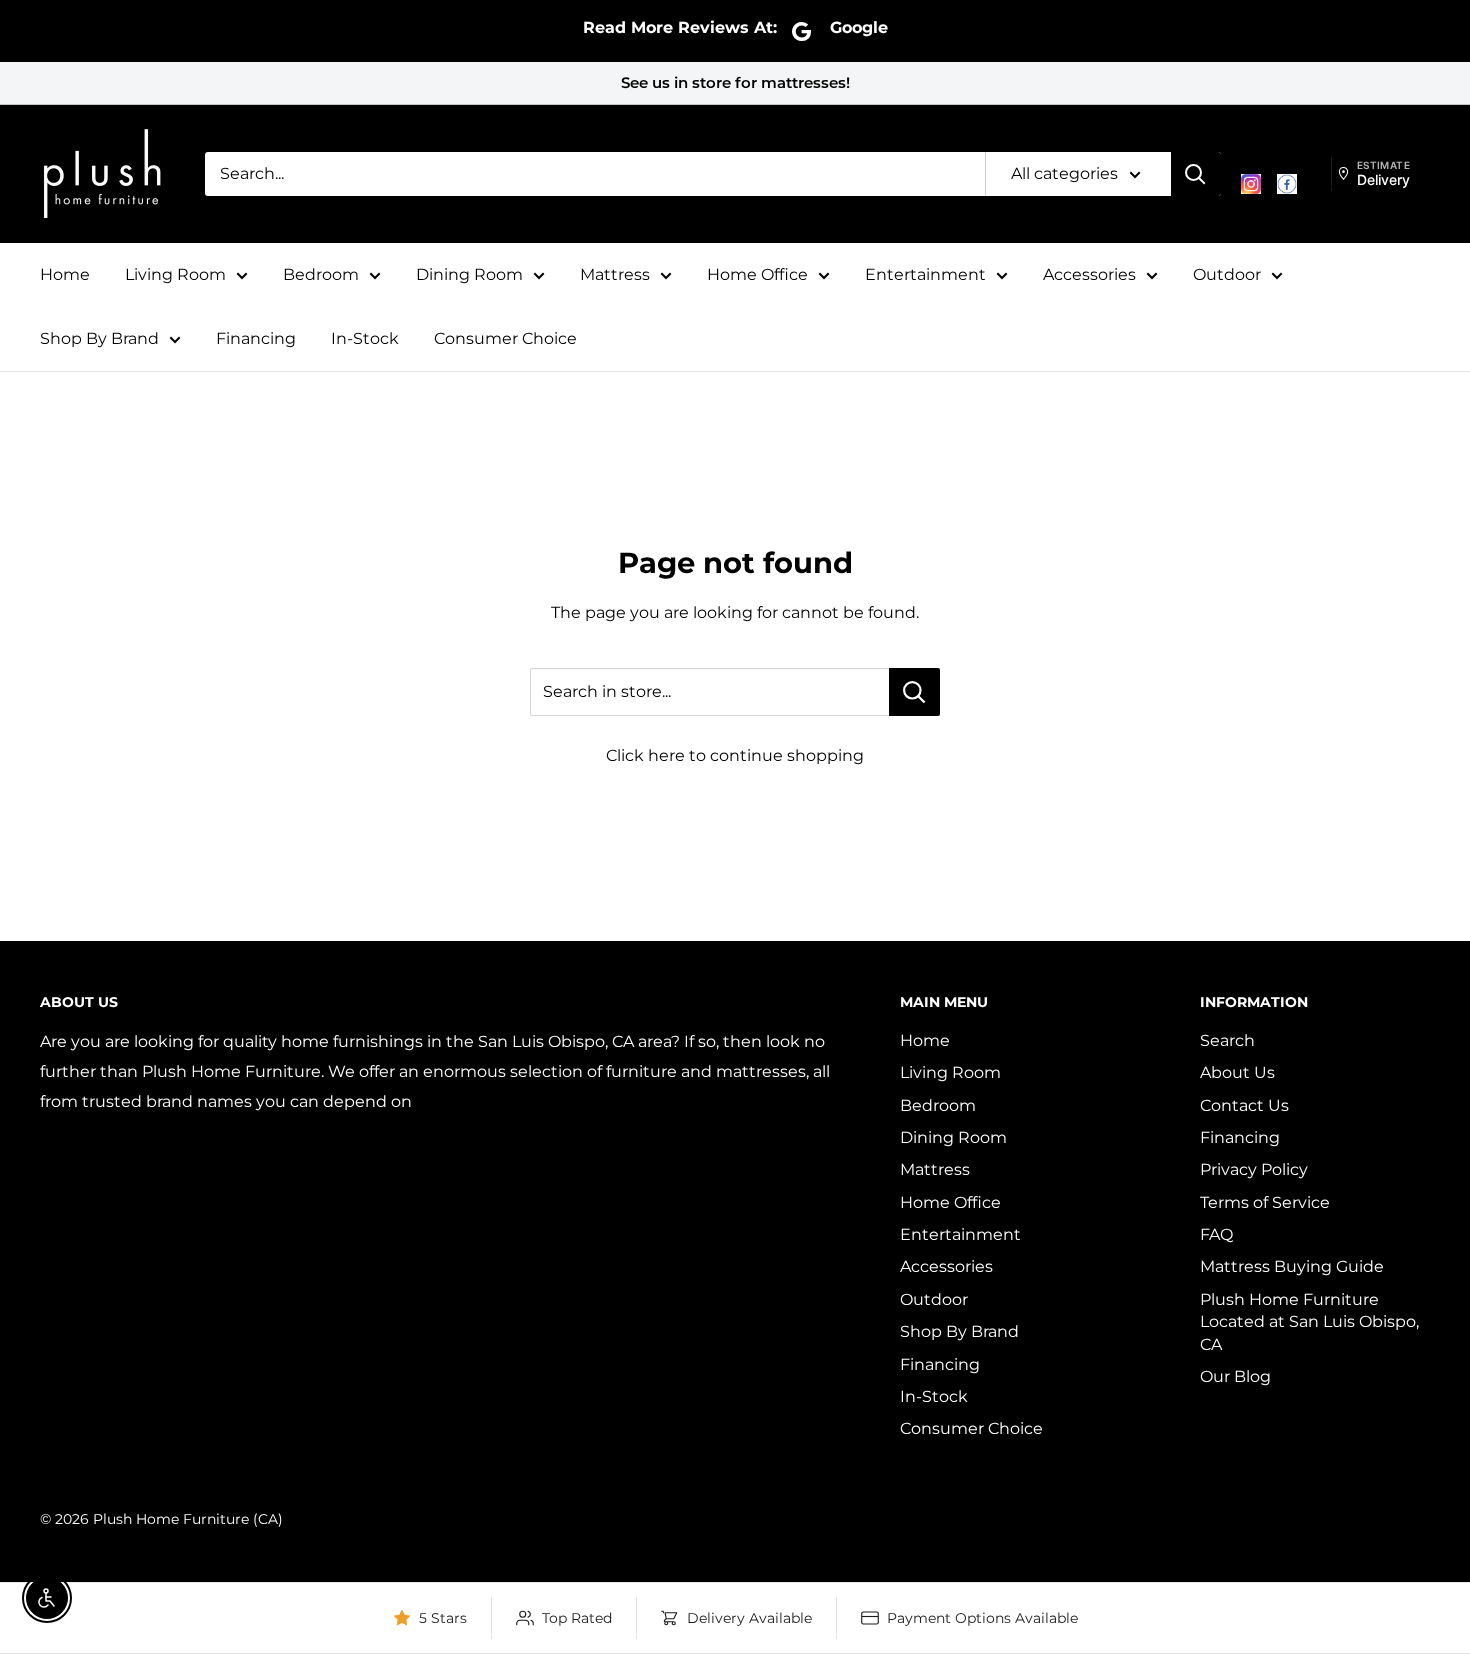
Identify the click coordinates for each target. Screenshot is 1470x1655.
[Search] (1196, 174)
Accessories (1089, 274)
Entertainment (925, 274)
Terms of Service (1265, 1202)
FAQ (1216, 1234)
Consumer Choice (505, 338)
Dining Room (469, 274)
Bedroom (321, 274)
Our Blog (1235, 1376)
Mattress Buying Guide (1292, 1266)
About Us (1237, 1072)
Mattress (615, 274)
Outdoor (1227, 274)
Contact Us (1244, 1105)
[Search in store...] (914, 692)
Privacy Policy (1254, 1169)
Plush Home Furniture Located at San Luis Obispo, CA (1309, 1322)
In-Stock (365, 338)
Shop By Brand (99, 338)
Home (65, 274)
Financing (256, 338)
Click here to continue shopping (735, 755)
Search (1227, 1040)
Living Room (175, 274)
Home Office (757, 274)
